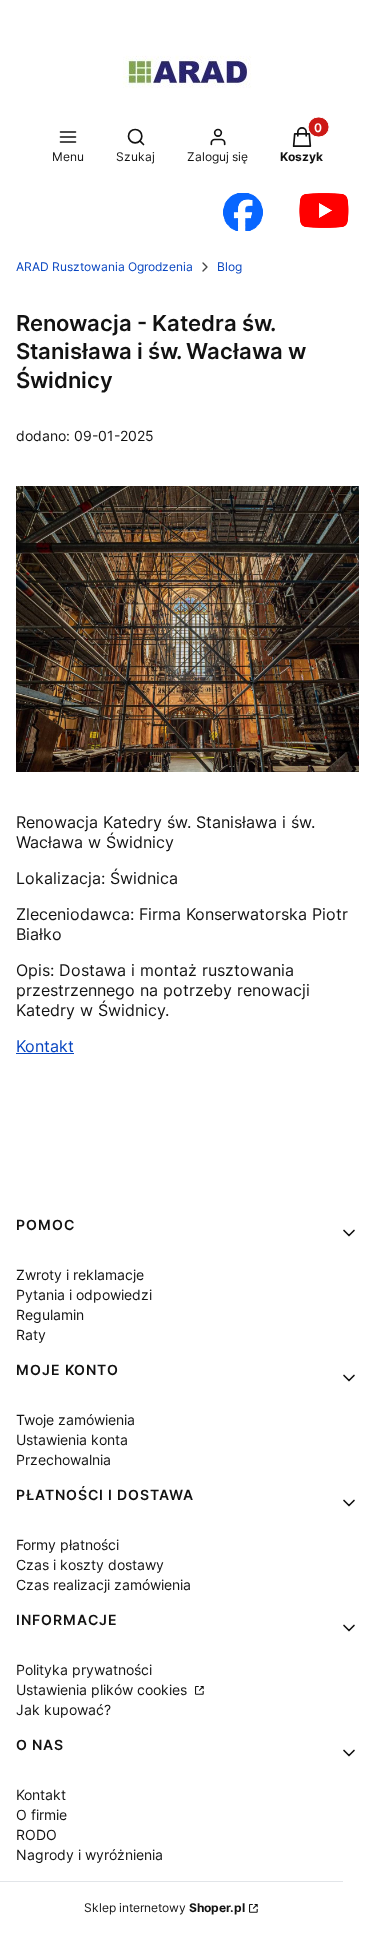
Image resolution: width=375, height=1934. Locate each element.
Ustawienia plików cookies (103, 1689)
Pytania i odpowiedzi (84, 1294)
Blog (229, 266)
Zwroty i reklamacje (80, 1274)
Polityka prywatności (84, 1669)
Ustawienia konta (72, 1439)
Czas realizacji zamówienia (103, 1584)
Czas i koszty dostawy (90, 1564)
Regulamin (50, 1314)
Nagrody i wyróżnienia (89, 1854)
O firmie (41, 1814)
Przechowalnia (63, 1459)
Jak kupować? (63, 1709)
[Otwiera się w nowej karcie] (243, 212)
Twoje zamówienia (75, 1419)
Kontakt (45, 1046)
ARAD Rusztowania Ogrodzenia (104, 266)
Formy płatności (67, 1544)
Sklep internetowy (164, 1907)
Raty (31, 1334)
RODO (36, 1834)
